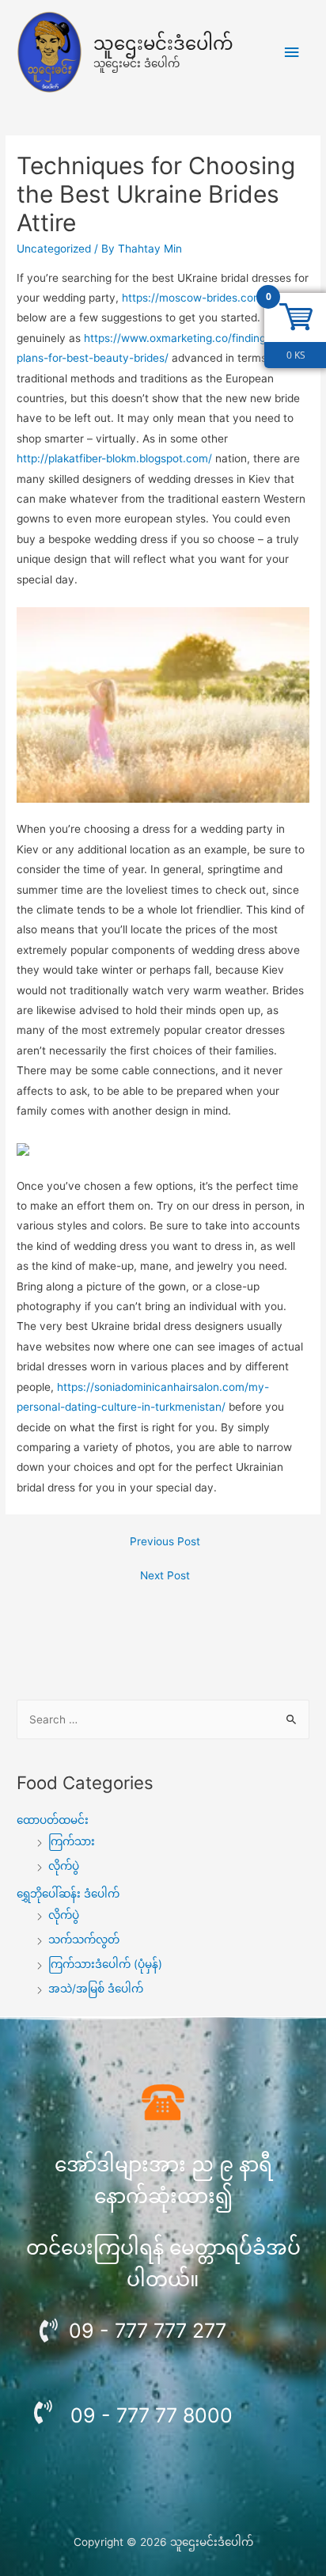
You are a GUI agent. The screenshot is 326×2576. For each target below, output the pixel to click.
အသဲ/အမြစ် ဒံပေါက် (96, 1989)
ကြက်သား (72, 1841)
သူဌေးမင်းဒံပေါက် (163, 44)
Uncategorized (54, 249)
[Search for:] (163, 1719)
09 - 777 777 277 (148, 2331)
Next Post (165, 1575)
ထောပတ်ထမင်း (53, 1820)
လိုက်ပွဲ (64, 1866)
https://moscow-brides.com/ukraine (213, 298)
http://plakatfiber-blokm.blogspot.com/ (114, 458)
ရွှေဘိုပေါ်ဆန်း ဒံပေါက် (68, 1894)
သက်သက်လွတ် (84, 1940)
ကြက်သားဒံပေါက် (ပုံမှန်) (105, 1964)
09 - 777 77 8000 (152, 2415)
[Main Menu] (292, 53)
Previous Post (165, 1541)
